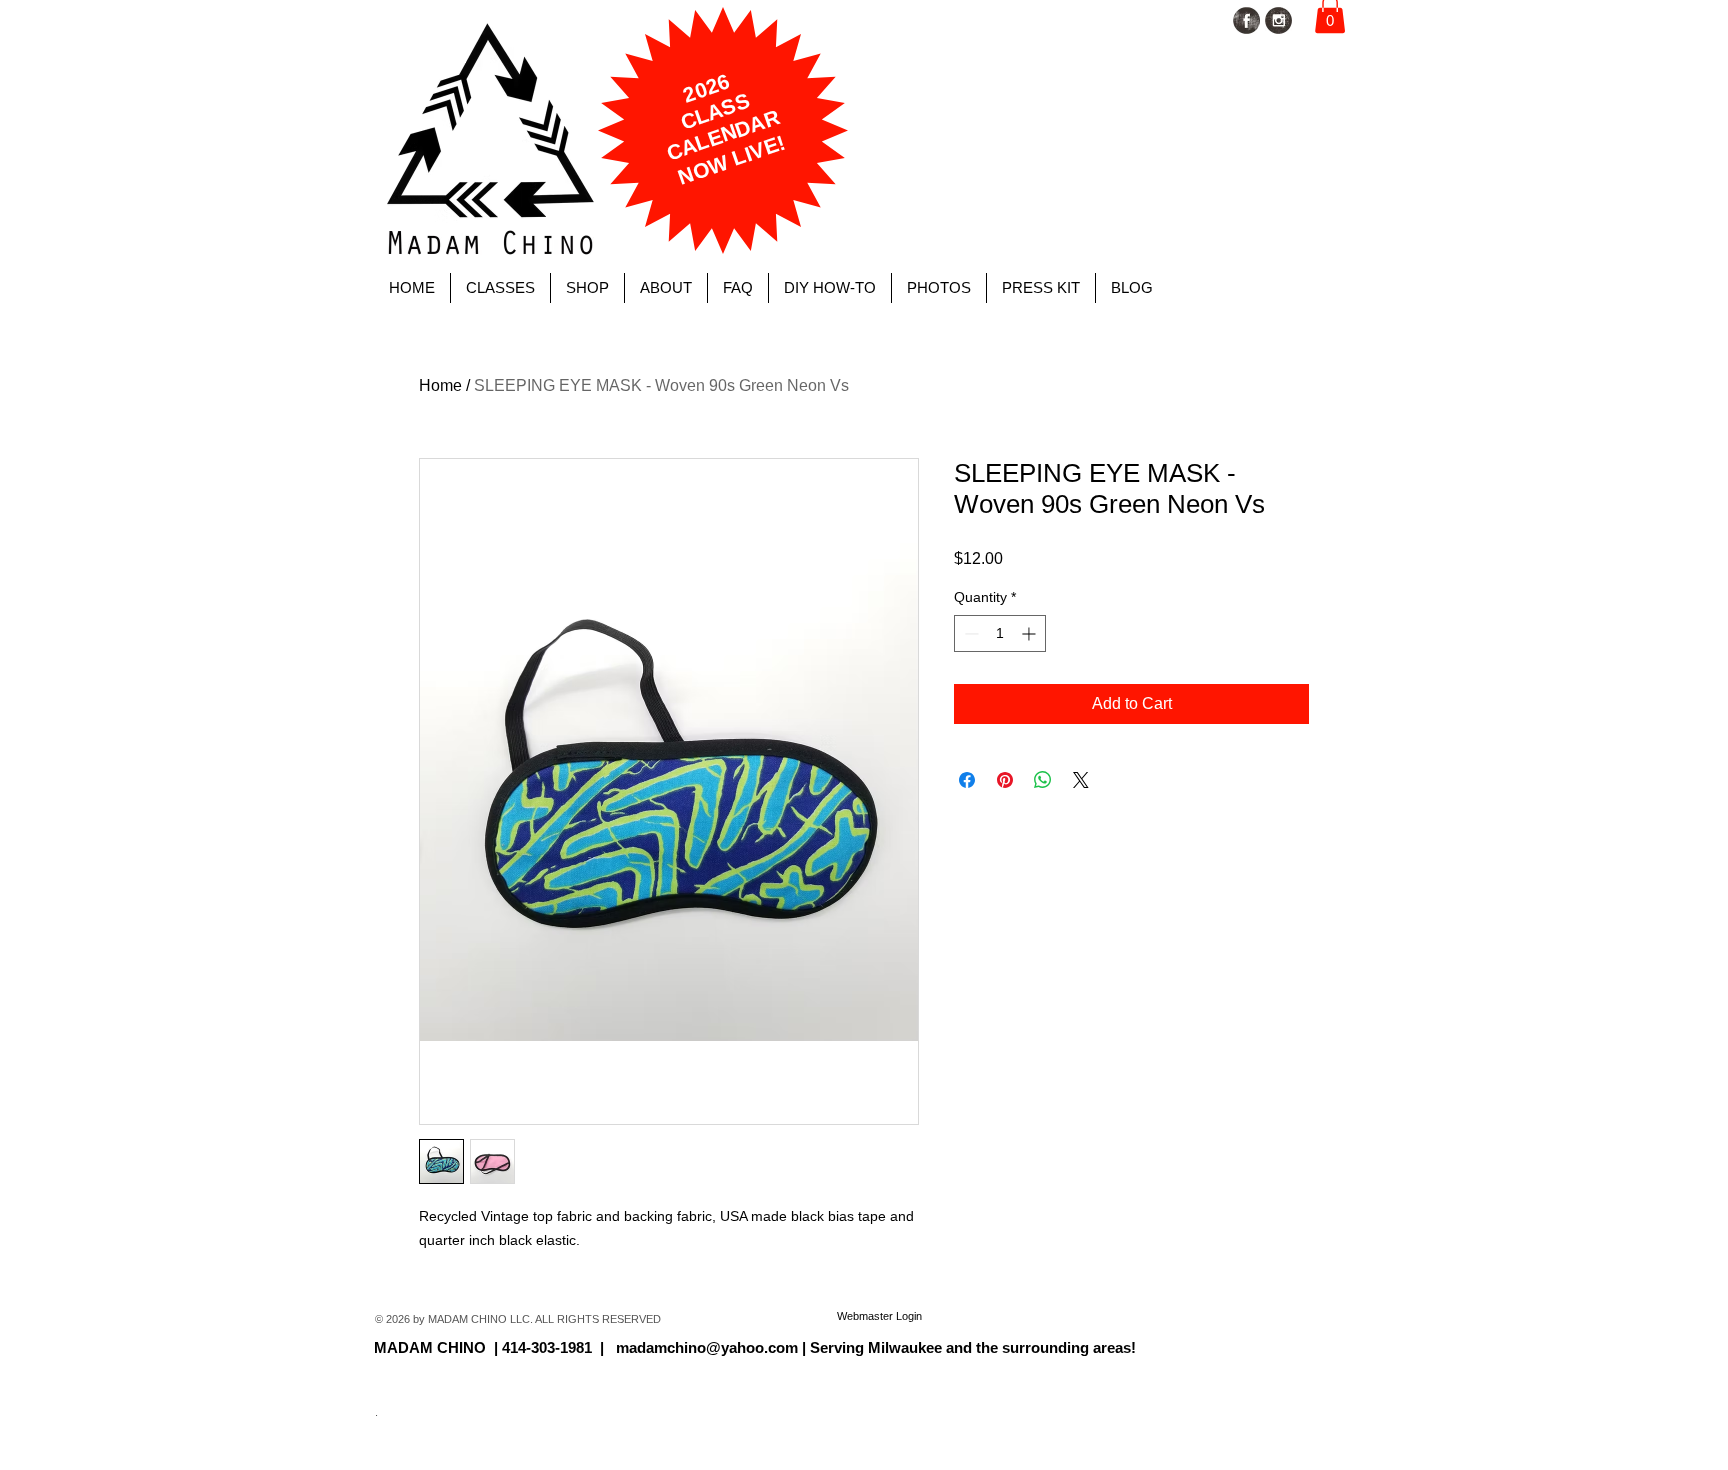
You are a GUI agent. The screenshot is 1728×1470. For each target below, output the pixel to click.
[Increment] (1030, 633)
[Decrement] (969, 633)
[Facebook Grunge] (1246, 20)
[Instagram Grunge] (1278, 20)
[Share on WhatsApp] (1043, 780)
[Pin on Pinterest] (1005, 780)
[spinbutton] (1000, 633)
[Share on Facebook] (967, 780)
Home (440, 385)
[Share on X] (1081, 780)
